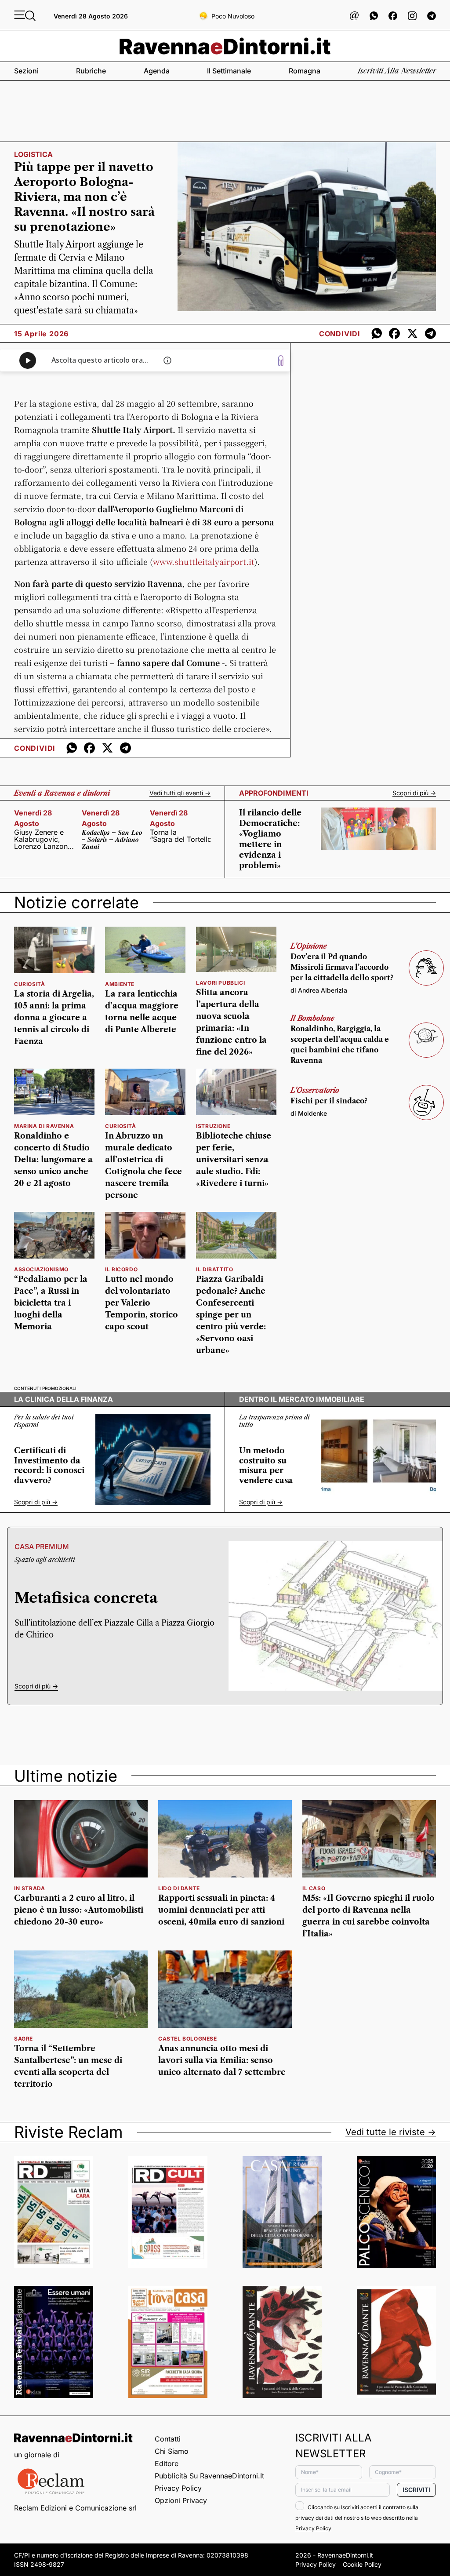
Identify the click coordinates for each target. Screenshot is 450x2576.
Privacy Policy (178, 2488)
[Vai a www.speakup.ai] (281, 361)
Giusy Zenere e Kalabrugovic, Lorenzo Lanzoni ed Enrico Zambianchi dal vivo (42, 839)
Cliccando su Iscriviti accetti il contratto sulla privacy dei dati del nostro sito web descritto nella (357, 2518)
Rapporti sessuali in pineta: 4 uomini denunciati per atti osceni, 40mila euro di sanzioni (221, 1910)
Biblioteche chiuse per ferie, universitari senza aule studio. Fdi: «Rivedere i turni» (234, 1160)
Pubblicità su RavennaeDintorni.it (209, 2476)
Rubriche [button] (91, 71)
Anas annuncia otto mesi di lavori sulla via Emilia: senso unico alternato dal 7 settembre (222, 2060)
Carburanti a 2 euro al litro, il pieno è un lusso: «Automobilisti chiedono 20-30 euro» (79, 1910)
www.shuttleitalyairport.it (204, 561)
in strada (29, 1888)
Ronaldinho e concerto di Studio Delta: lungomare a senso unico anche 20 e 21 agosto (53, 1160)
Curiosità (29, 984)
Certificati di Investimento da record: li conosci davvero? (49, 1466)
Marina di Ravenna (44, 1126)
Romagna (305, 71)
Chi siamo (172, 2451)
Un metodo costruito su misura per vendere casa (266, 1466)
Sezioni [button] (26, 71)
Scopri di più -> (414, 793)
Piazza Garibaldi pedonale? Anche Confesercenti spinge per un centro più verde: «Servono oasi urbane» (231, 1315)
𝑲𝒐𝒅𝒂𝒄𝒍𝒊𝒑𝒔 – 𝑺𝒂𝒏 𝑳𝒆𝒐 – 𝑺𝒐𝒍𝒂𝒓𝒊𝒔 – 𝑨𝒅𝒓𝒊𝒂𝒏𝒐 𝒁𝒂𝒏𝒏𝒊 (112, 839)
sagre (24, 2039)
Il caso (314, 1888)
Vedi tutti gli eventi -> (180, 793)
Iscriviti (416, 2490)
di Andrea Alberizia (319, 990)
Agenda (157, 71)
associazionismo (41, 1269)
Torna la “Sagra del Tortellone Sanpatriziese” (180, 836)
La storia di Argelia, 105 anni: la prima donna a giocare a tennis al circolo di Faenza (54, 1018)
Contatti (168, 2439)
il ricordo (121, 1269)
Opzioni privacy (181, 2500)
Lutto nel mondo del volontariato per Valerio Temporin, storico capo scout (142, 1303)
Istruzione (213, 1126)
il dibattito (214, 1269)
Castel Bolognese (188, 2039)
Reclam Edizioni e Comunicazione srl (75, 2508)
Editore (167, 2463)
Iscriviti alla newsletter (397, 71)
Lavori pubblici (220, 983)
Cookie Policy (362, 2564)
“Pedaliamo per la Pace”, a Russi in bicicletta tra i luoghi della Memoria (51, 1303)
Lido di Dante (179, 1888)
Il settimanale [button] (229, 71)
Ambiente (120, 984)
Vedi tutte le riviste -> (391, 2132)
